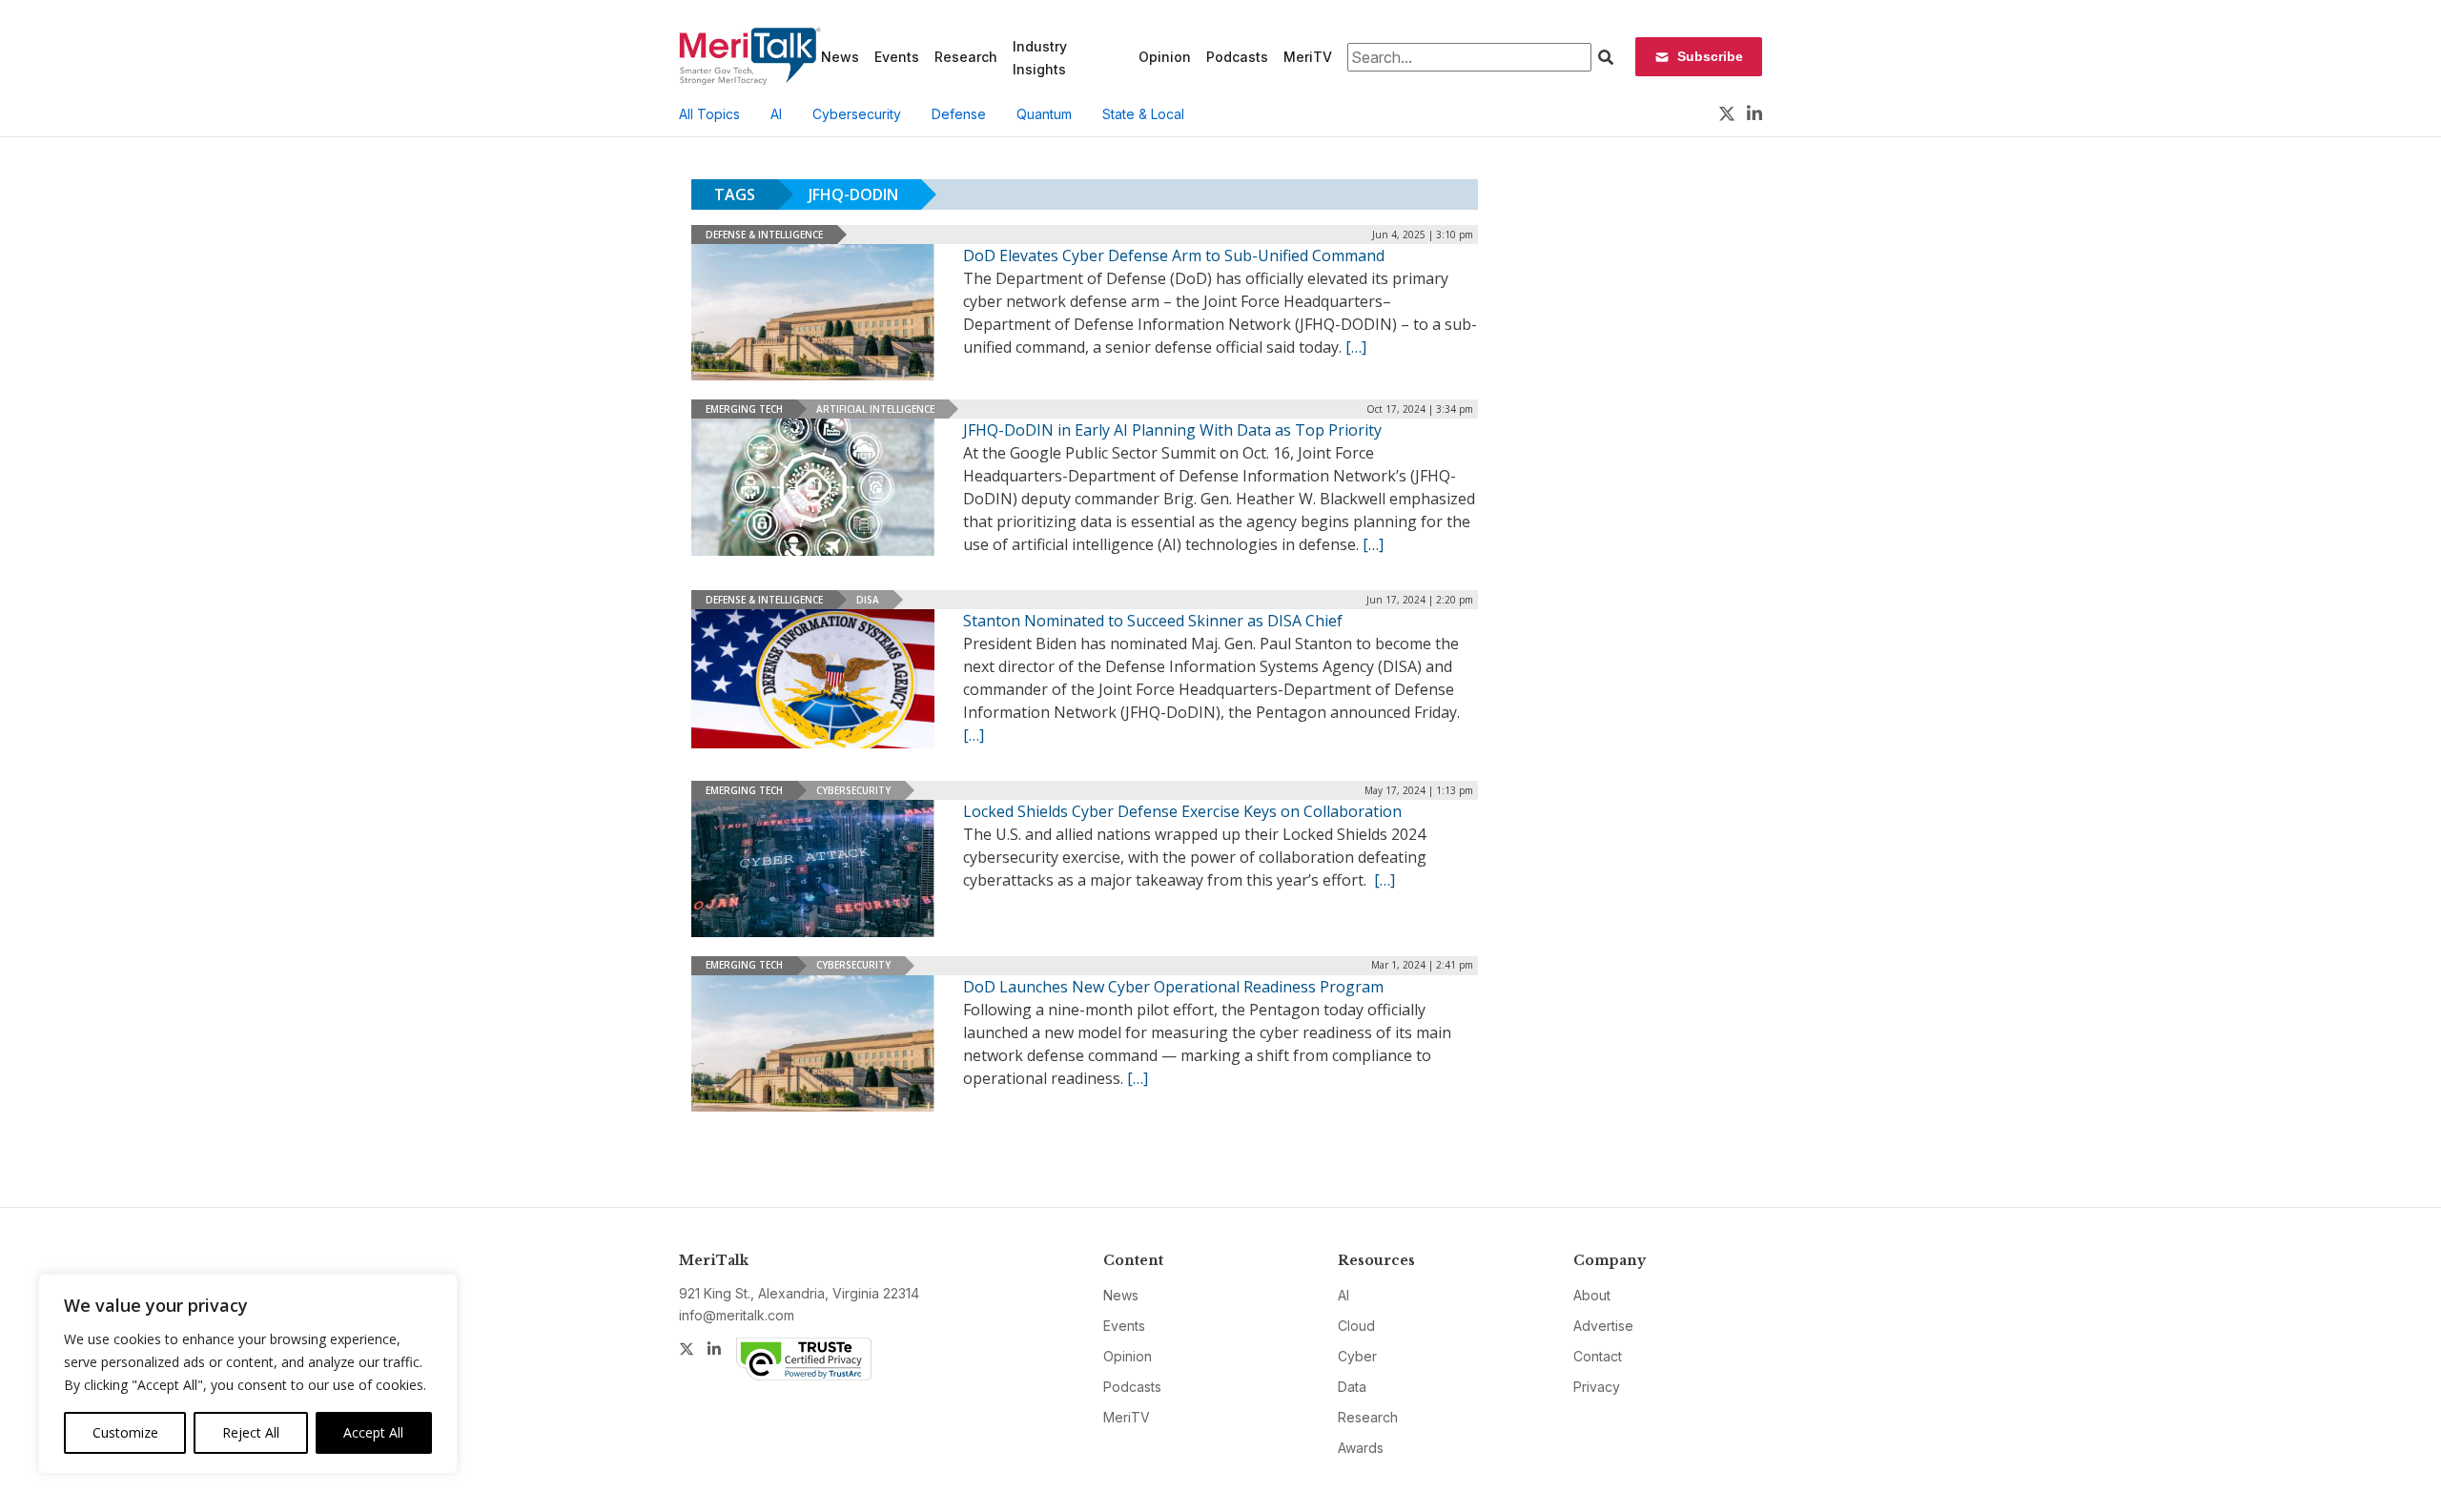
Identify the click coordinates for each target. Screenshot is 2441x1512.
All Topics (709, 114)
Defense (959, 114)
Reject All (251, 1432)
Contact (1598, 1356)
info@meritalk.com (737, 1315)
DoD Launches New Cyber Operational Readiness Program (1173, 987)
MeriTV (1308, 57)
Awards (1361, 1448)
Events (897, 57)
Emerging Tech (744, 409)
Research (966, 57)
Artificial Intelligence (875, 409)
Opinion (1165, 57)
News (840, 57)
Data (1352, 1387)
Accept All (373, 1432)
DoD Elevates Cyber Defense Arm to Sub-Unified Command (1174, 255)
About (1592, 1295)
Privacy (1597, 1387)
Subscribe (1710, 56)
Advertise (1603, 1326)
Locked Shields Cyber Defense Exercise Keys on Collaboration (1182, 811)
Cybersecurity (857, 114)
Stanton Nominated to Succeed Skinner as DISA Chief (1153, 621)
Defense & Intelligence (764, 235)
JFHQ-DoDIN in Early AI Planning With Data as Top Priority (1172, 430)
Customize (125, 1432)
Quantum (1044, 114)
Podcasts (1237, 57)
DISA (868, 600)
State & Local (1143, 114)
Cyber (1357, 1356)
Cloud (1356, 1326)
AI (776, 114)
